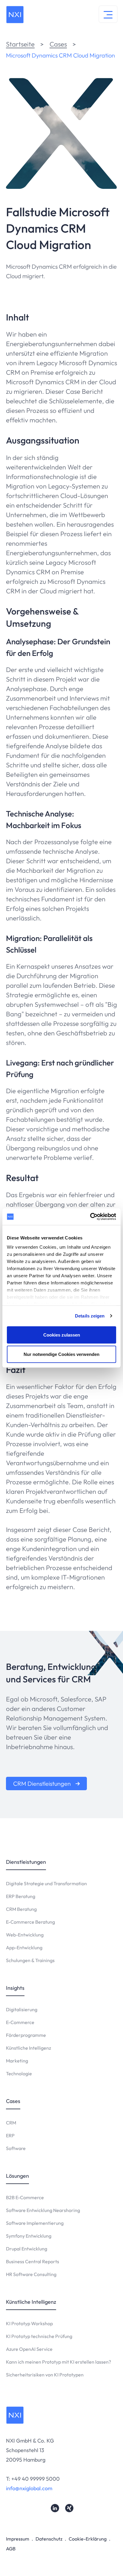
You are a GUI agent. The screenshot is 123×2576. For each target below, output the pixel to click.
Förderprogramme (26, 2035)
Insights (15, 1988)
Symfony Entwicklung (29, 2236)
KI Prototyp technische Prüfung (39, 2336)
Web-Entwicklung (25, 1935)
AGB (11, 2549)
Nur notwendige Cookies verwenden (61, 1354)
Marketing (17, 2061)
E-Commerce (20, 2022)
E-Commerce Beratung (30, 1922)
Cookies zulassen (62, 1335)
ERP (10, 2135)
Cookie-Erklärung (88, 2539)
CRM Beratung (21, 1909)
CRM (11, 2123)
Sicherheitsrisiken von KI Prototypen (45, 2375)
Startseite (20, 44)
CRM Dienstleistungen (42, 1784)
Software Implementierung (35, 2223)
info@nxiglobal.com (29, 2488)
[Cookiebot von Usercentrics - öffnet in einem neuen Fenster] (90, 1217)
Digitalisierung (22, 2009)
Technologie (19, 2073)
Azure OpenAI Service (29, 2349)
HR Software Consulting (31, 2274)
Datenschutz (49, 2539)
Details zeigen (90, 1316)
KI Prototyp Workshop (29, 2323)
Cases (58, 44)
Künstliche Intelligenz (29, 2048)
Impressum (18, 2539)
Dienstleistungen (26, 1862)
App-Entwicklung (24, 1947)
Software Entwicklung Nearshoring (43, 2210)
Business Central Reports (33, 2261)
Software (16, 2148)
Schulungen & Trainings (30, 1960)
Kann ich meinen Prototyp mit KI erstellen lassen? (59, 2362)
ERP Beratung (21, 1896)
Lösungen (17, 2176)
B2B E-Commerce (25, 2197)
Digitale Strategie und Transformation (46, 1883)
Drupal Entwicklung (27, 2249)
